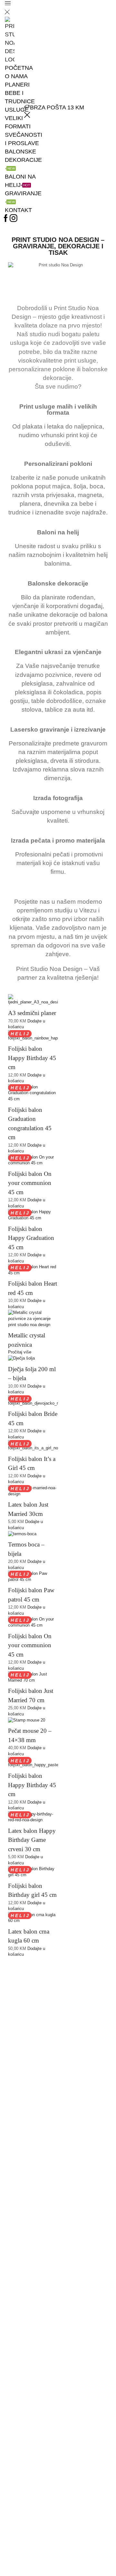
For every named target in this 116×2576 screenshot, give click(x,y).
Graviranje (23, 197)
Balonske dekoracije (23, 159)
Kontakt (18, 210)
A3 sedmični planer (32, 1013)
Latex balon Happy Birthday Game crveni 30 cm (32, 1840)
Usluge (17, 110)
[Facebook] (6, 219)
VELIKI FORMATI (18, 122)
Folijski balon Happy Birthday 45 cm (32, 1058)
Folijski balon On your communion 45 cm (30, 1183)
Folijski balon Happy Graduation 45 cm (31, 1238)
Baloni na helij (20, 181)
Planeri (17, 85)
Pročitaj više (20, 1352)
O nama (16, 76)
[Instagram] (14, 219)
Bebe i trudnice (20, 97)
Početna (19, 68)
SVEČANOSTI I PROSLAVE (24, 139)
